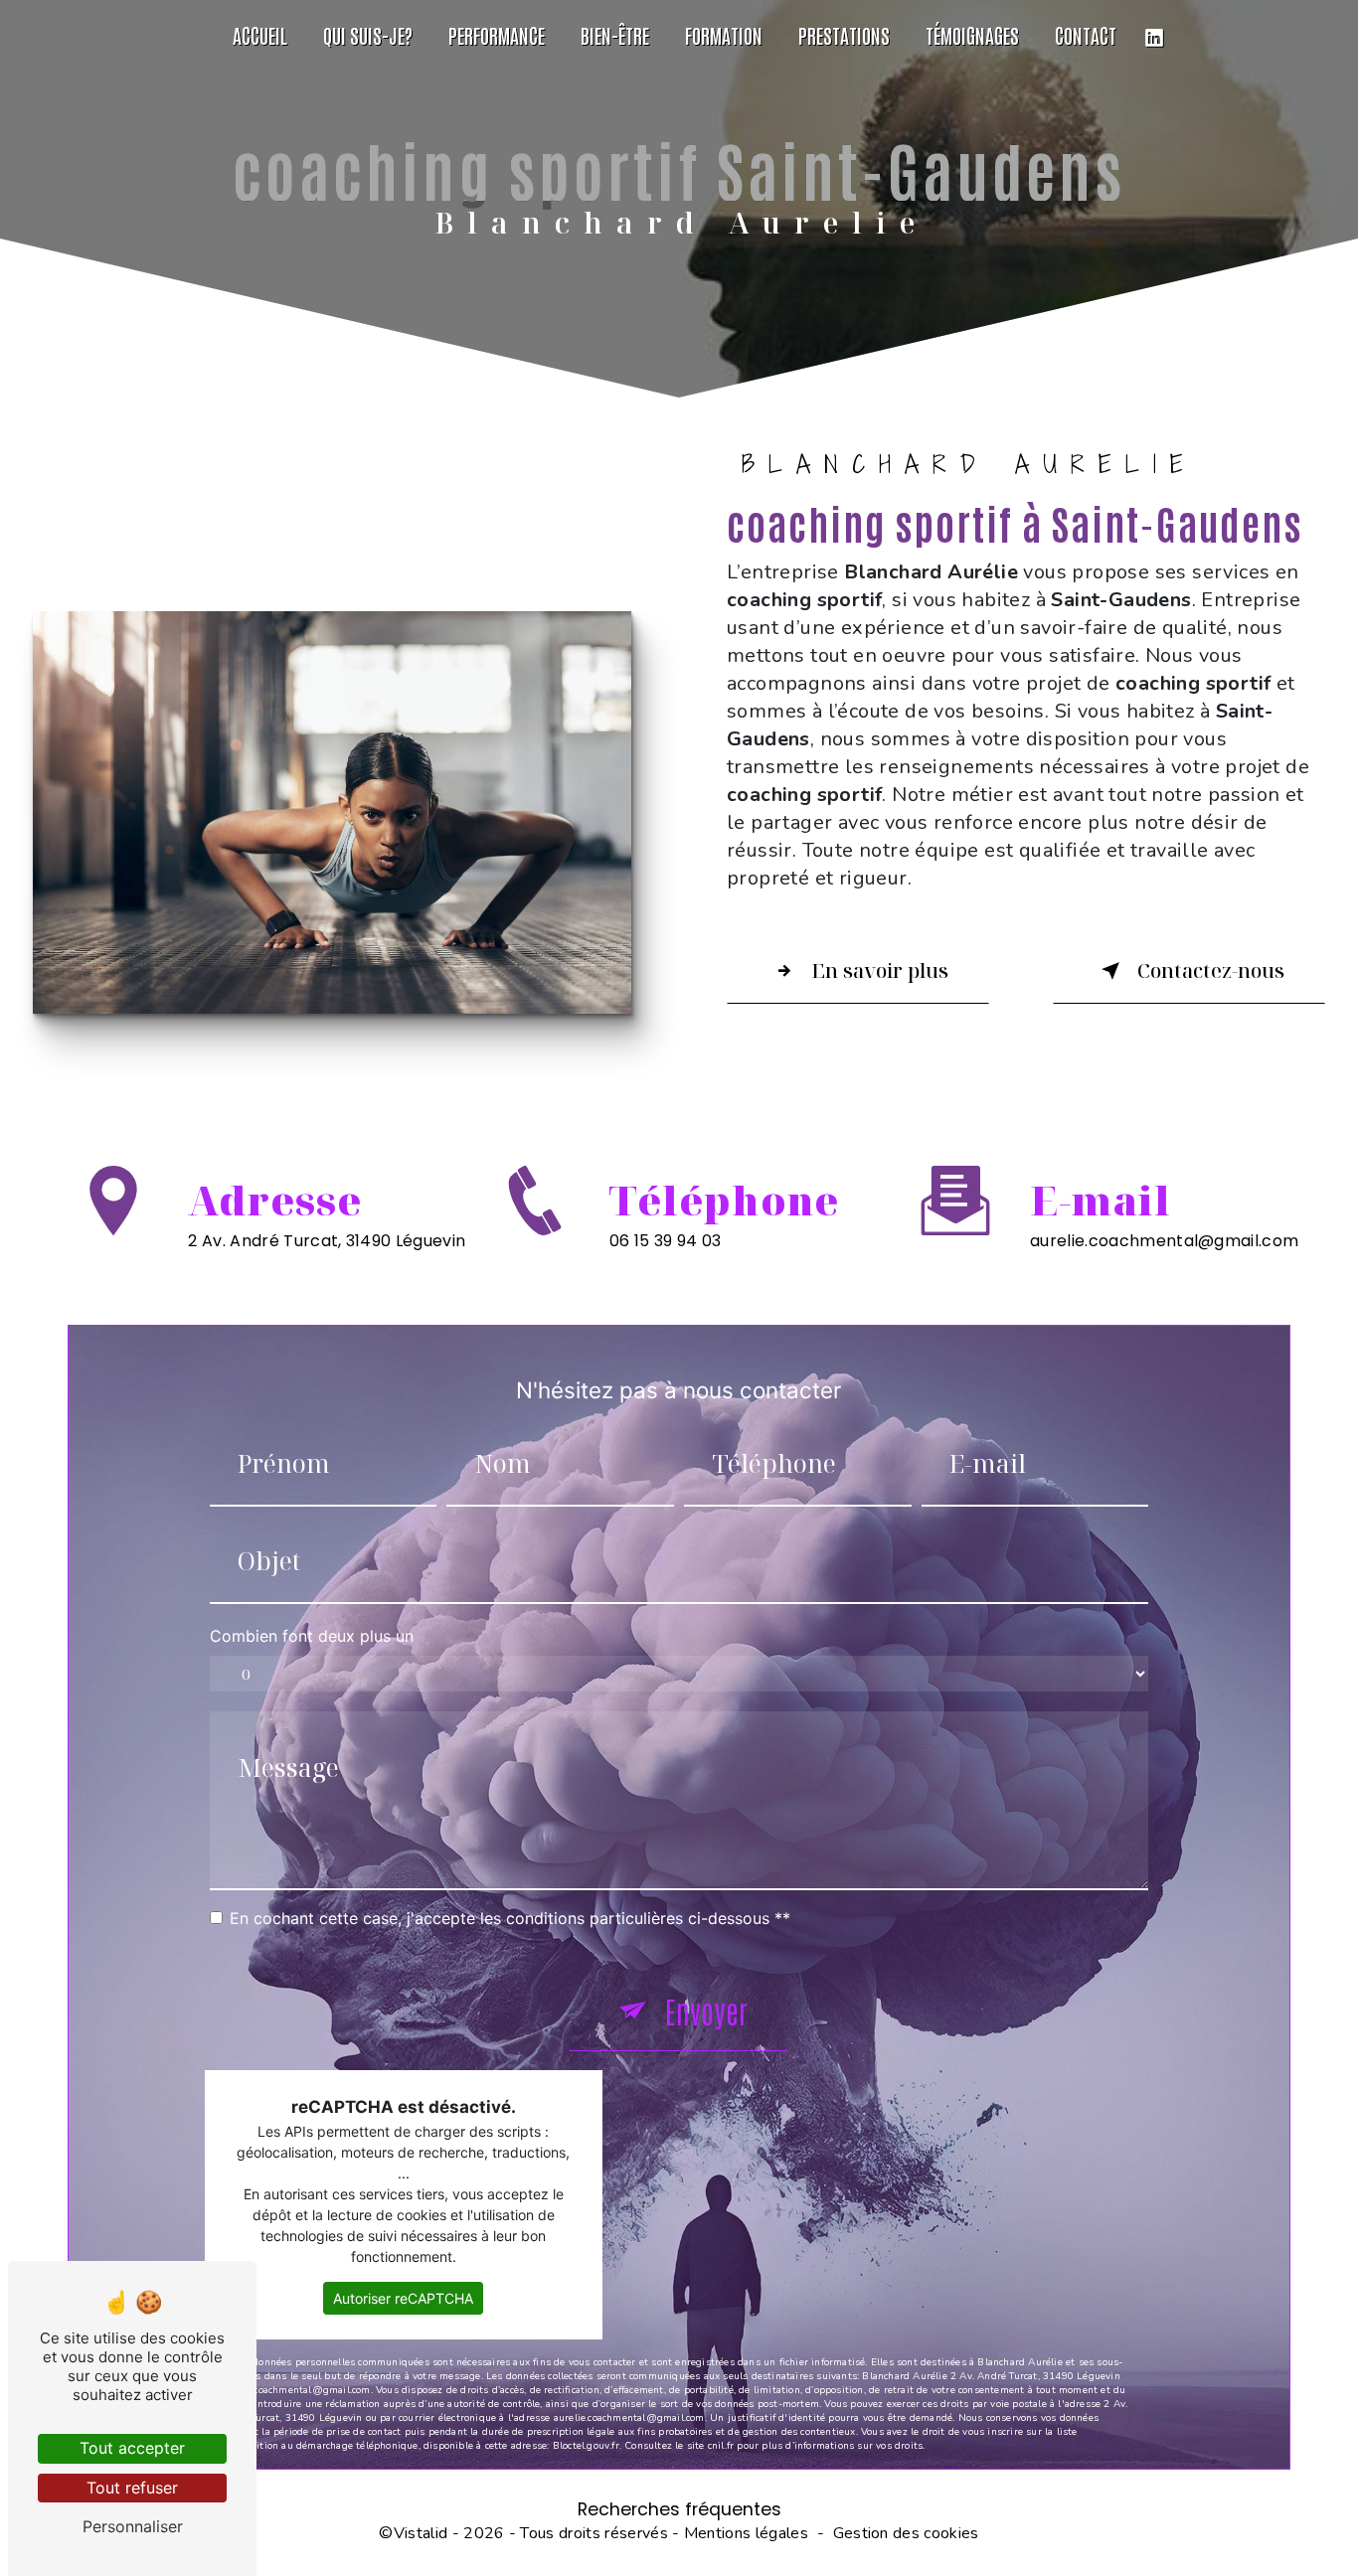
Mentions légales (746, 2533)
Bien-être (615, 35)
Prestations (844, 35)
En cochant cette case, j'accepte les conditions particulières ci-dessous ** (510, 1918)
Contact (1086, 35)
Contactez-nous (1211, 970)
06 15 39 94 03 (665, 1241)
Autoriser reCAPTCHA (403, 2298)
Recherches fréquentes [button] (679, 2509)
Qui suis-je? (368, 35)
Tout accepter (132, 2448)
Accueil (260, 35)
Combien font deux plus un (312, 1636)
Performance (497, 35)
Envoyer (706, 2010)
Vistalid (421, 2533)
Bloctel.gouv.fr (586, 2446)
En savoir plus (880, 970)
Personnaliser (133, 2526)
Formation (724, 35)
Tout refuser (132, 2488)
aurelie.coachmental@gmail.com (1164, 1241)
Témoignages (972, 35)
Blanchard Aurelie (23, 35)
